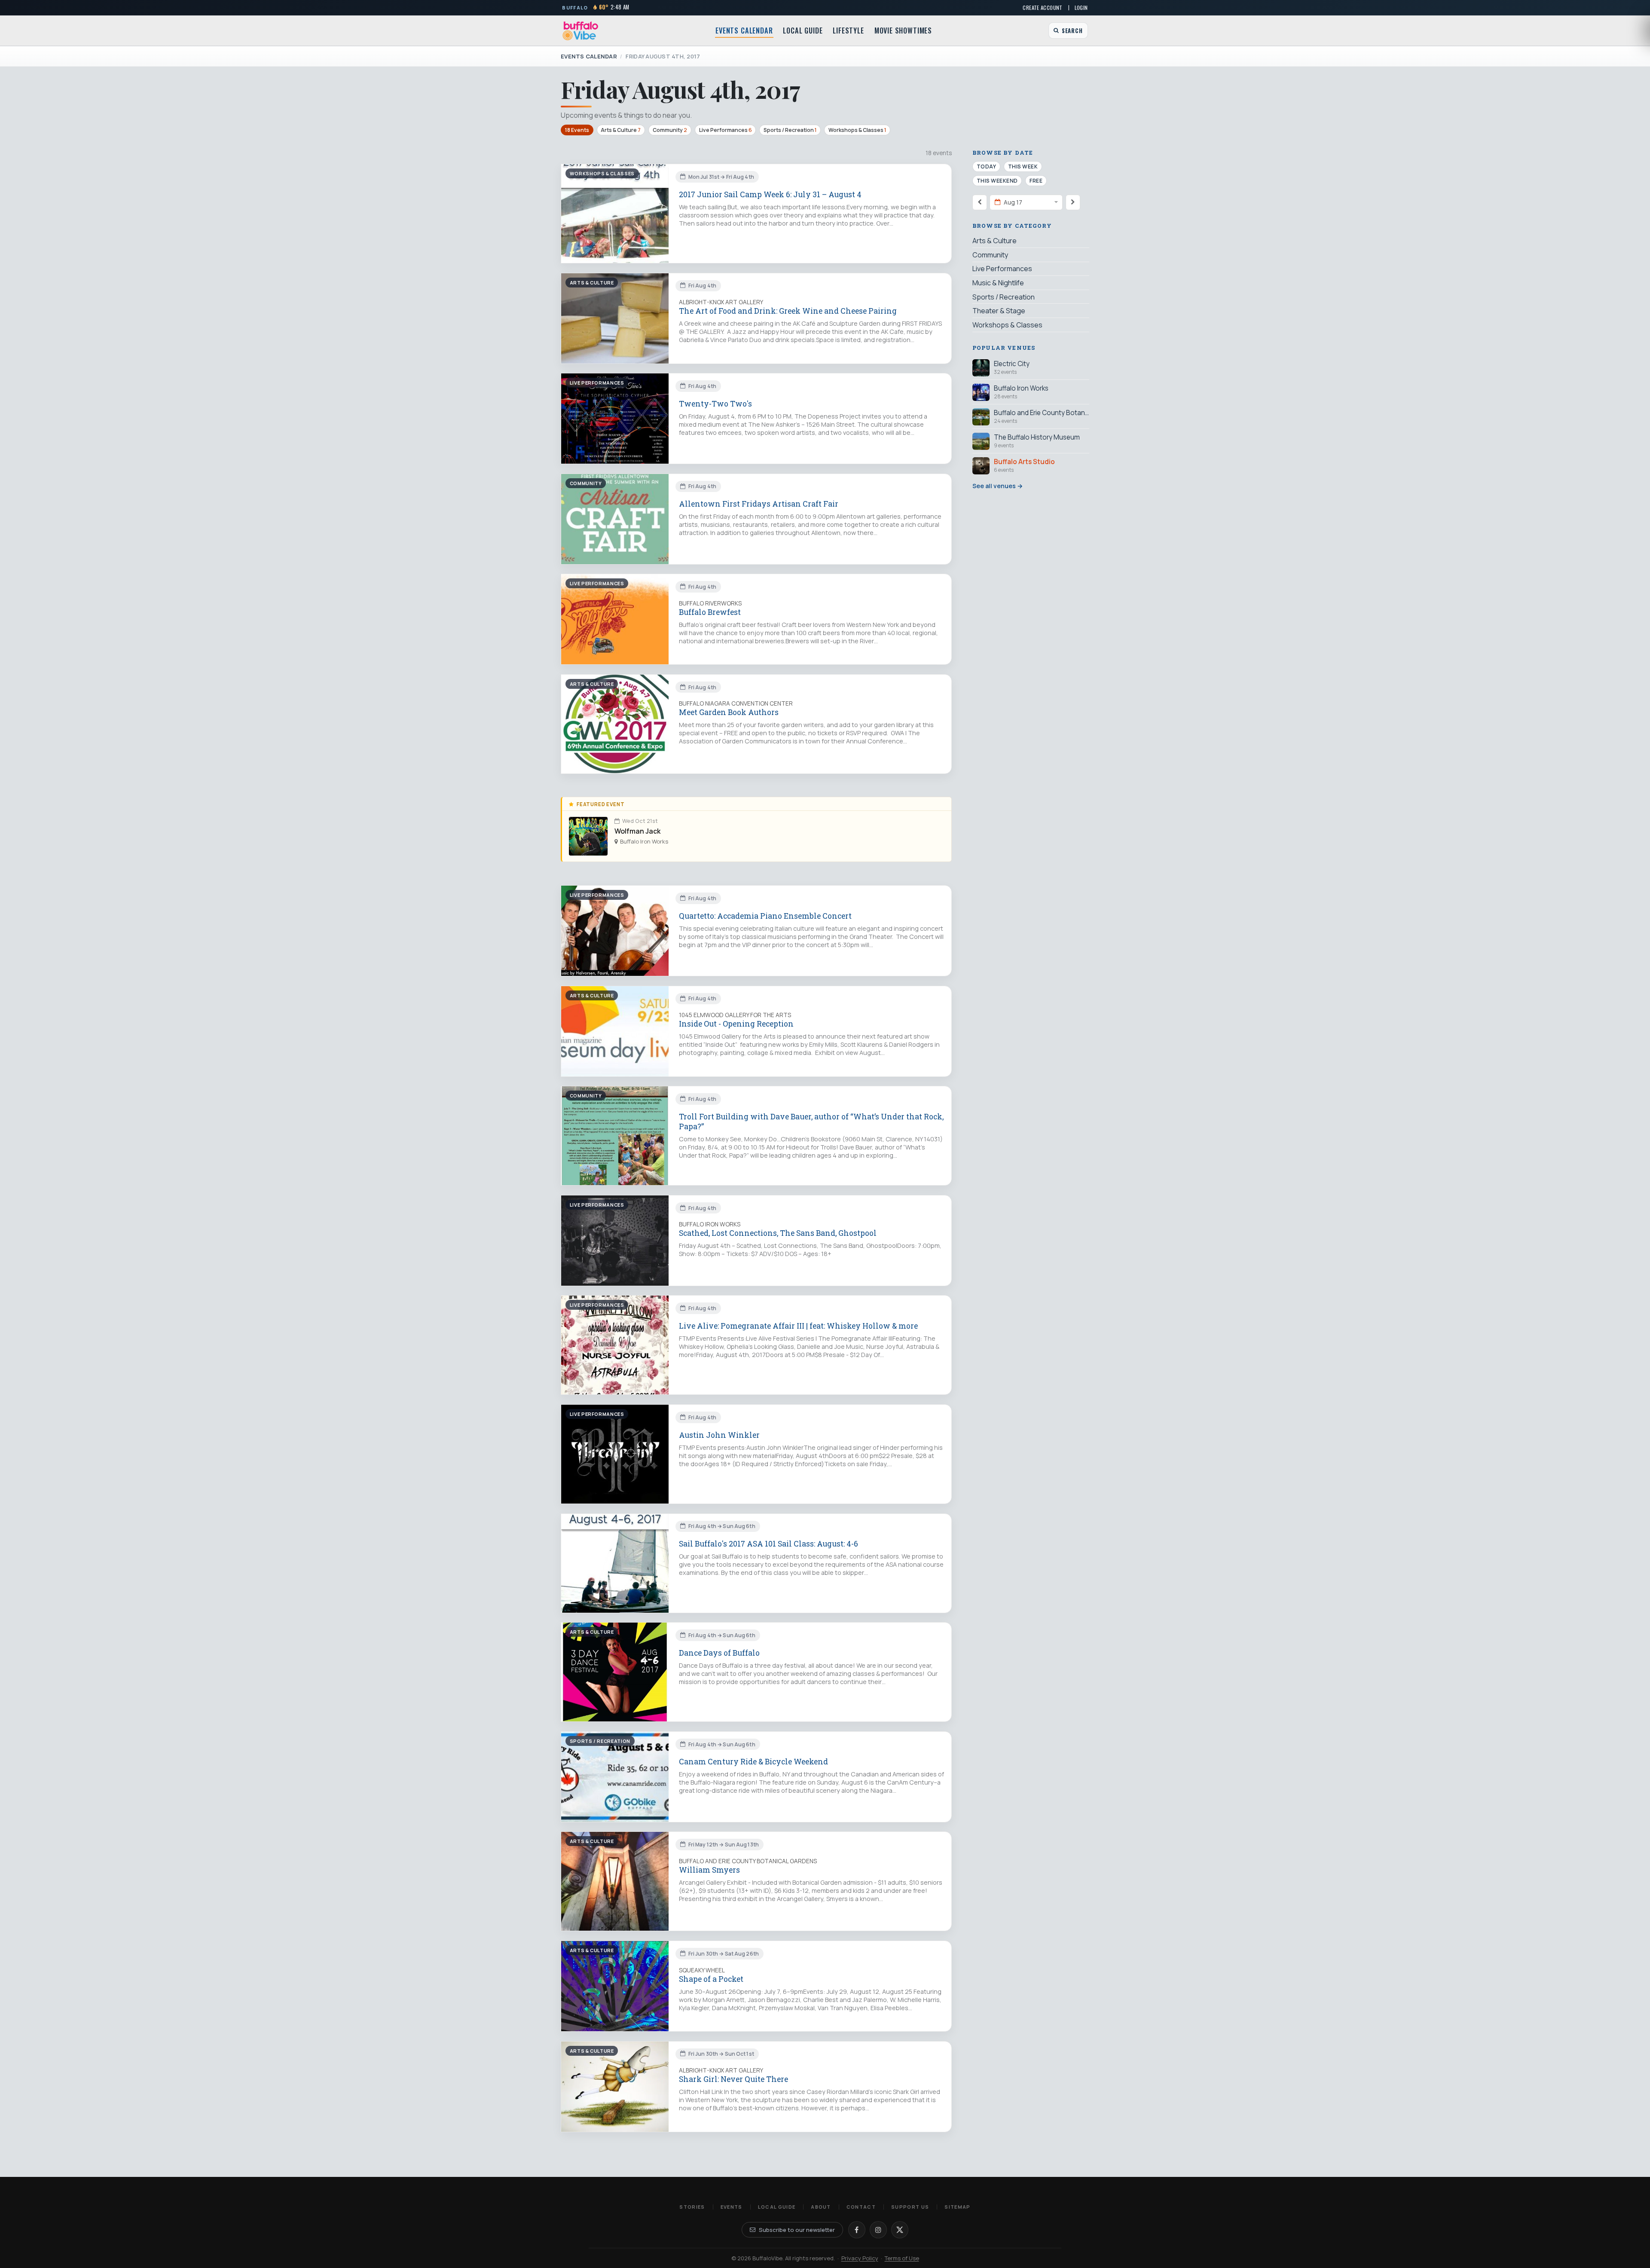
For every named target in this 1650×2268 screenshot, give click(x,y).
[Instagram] (878, 2230)
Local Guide (803, 31)
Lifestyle (848, 31)
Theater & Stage (999, 311)
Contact (861, 2207)
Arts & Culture (621, 130)
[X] (900, 2230)
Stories (692, 2207)
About (821, 2207)
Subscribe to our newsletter (797, 2230)
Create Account (1042, 8)
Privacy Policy (860, 2258)
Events (732, 2207)
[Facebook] (857, 2230)
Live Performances (726, 130)
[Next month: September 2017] (1073, 202)
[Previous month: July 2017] (980, 202)
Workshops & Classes (857, 130)
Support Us (910, 2207)
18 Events (577, 130)
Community (670, 130)
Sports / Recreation (790, 130)
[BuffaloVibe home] (581, 31)
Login (1081, 8)
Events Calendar (744, 31)
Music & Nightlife (998, 283)
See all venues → (998, 485)
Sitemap (957, 2207)
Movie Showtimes (903, 31)
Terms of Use (902, 2258)
